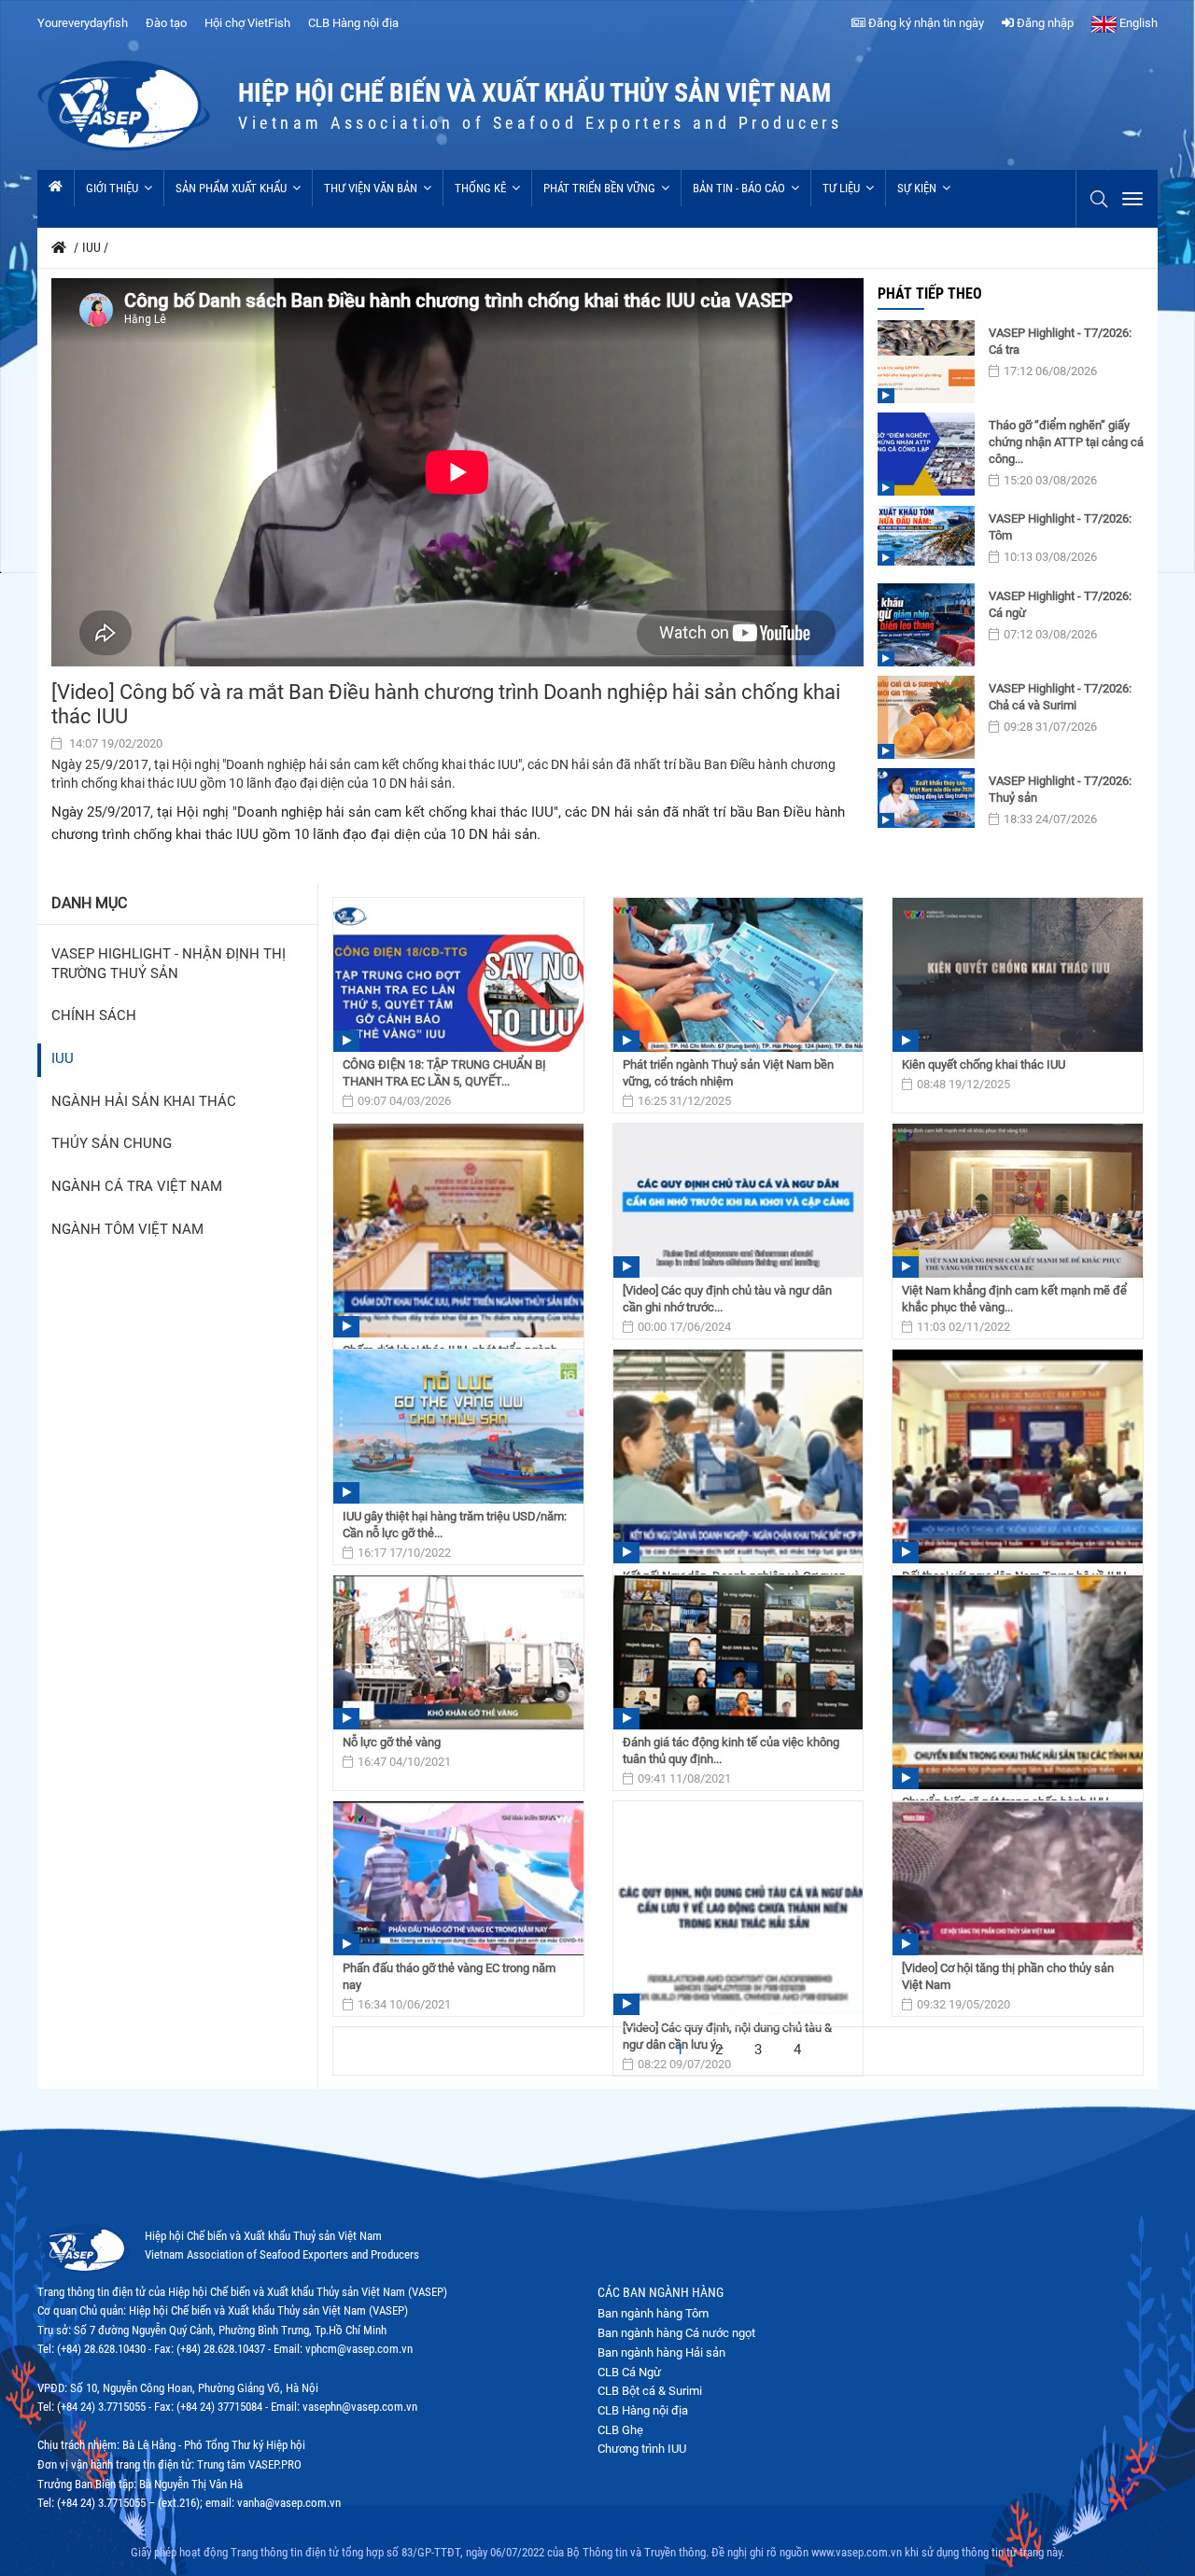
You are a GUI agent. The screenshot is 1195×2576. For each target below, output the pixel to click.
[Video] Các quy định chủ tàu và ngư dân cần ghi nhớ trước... (727, 1299)
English (1137, 23)
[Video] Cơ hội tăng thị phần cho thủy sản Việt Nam (1008, 1976)
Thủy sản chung (112, 1144)
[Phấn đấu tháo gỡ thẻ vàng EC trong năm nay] (458, 1878)
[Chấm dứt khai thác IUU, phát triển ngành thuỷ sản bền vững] (458, 1231)
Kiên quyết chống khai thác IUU (984, 1064)
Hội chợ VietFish (247, 23)
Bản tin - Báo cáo (739, 188)
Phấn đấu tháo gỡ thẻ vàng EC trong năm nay (449, 1976)
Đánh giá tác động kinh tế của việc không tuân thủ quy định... (731, 1750)
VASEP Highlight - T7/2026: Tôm (1060, 527)
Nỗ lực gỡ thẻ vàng (392, 1742)
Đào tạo (166, 23)
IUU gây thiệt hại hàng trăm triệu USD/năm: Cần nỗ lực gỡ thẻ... (455, 1525)
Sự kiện (917, 188)
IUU (63, 1059)
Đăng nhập (1044, 23)
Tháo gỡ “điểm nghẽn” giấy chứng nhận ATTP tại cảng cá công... (1066, 442)
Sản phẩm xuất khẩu (231, 188)
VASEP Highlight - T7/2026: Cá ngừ (1060, 604)
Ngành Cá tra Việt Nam (137, 1187)
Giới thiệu (112, 188)
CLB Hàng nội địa (353, 23)
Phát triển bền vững (599, 188)
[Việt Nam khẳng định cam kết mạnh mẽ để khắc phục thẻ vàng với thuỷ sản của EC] (1018, 1201)
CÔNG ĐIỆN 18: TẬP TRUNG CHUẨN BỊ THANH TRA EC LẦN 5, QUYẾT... (444, 1073)
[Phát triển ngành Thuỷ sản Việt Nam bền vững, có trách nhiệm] (738, 975)
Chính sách (94, 1016)
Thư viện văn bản (371, 188)
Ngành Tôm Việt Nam (127, 1230)
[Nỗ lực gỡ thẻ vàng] (458, 1652)
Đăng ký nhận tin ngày (925, 23)
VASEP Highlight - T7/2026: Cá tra (1060, 341)
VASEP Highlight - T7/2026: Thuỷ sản (1060, 789)
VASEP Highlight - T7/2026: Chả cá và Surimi (1060, 697)
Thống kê (480, 188)
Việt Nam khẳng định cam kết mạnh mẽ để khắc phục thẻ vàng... (1014, 1299)
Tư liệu (841, 188)
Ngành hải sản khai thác (144, 1102)
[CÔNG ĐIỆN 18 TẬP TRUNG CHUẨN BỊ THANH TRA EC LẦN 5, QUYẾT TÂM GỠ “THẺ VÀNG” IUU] (458, 975)
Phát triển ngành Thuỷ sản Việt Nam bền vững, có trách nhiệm (728, 1073)
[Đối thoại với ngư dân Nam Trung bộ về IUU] (1018, 1456)
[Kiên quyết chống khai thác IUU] (1018, 975)
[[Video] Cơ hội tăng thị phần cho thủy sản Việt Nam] (1018, 1878)
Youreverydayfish (83, 23)
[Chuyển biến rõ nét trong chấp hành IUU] (1018, 1682)
